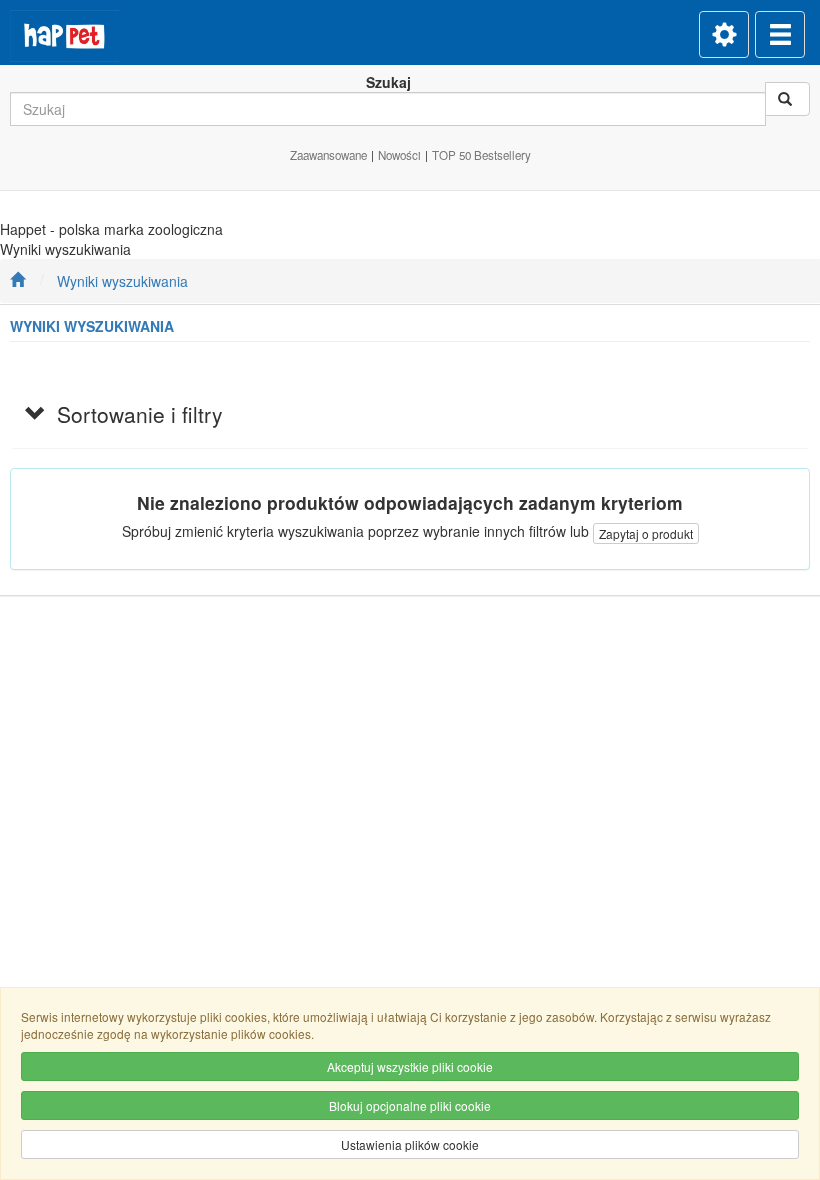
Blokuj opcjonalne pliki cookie (410, 1105)
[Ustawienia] (724, 34)
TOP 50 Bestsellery (481, 155)
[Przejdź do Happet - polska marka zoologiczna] (17, 281)
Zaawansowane (328, 155)
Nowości (399, 155)
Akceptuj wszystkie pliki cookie (410, 1066)
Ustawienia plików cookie (410, 1144)
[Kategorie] (780, 34)
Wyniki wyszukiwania (122, 281)
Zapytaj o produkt (646, 533)
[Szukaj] (787, 99)
